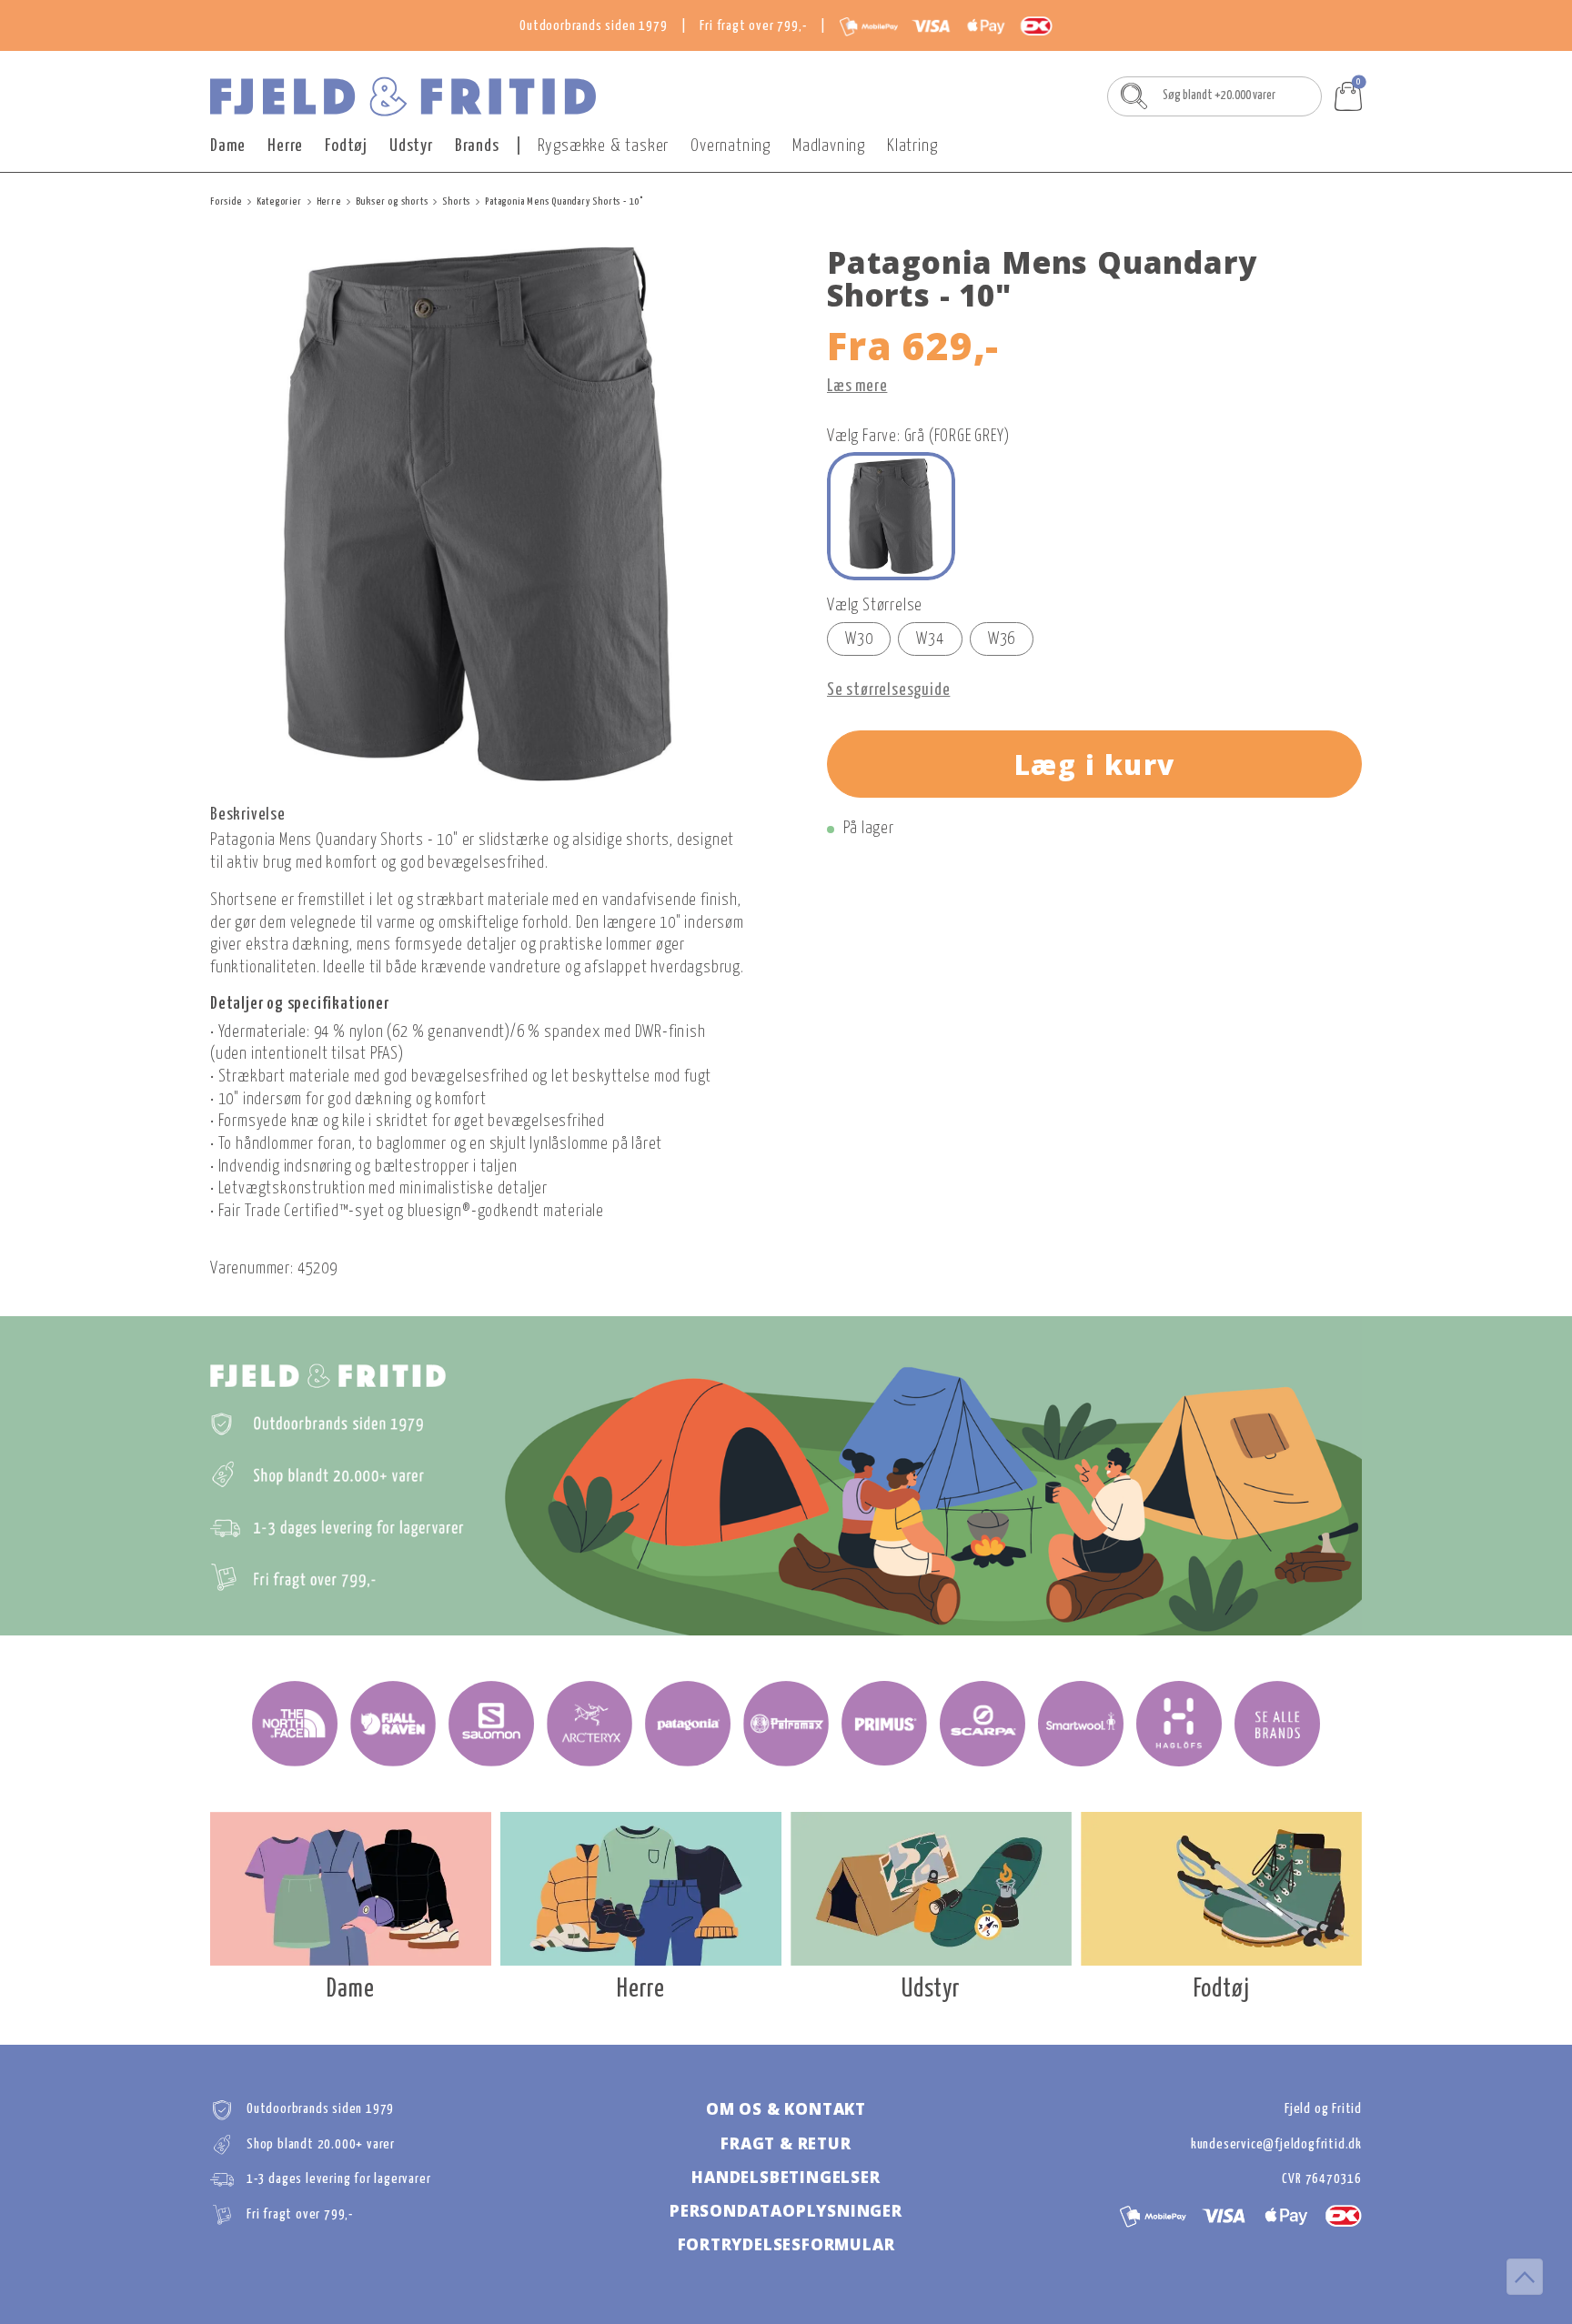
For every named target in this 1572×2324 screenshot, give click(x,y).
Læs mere (857, 387)
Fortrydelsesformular (786, 2244)
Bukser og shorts (392, 201)
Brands (477, 146)
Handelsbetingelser (786, 2177)
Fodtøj (346, 146)
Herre (285, 146)
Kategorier (279, 201)
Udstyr (411, 146)
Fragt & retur (786, 2143)
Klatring (912, 146)
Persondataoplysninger (786, 2211)
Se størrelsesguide (888, 690)
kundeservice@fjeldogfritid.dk (1276, 2144)
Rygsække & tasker (604, 146)
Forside (226, 201)
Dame (228, 146)
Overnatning (731, 146)
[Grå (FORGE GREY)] (891, 516)
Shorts (456, 201)
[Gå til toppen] (1525, 2277)
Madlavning (829, 146)
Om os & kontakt (786, 2109)
